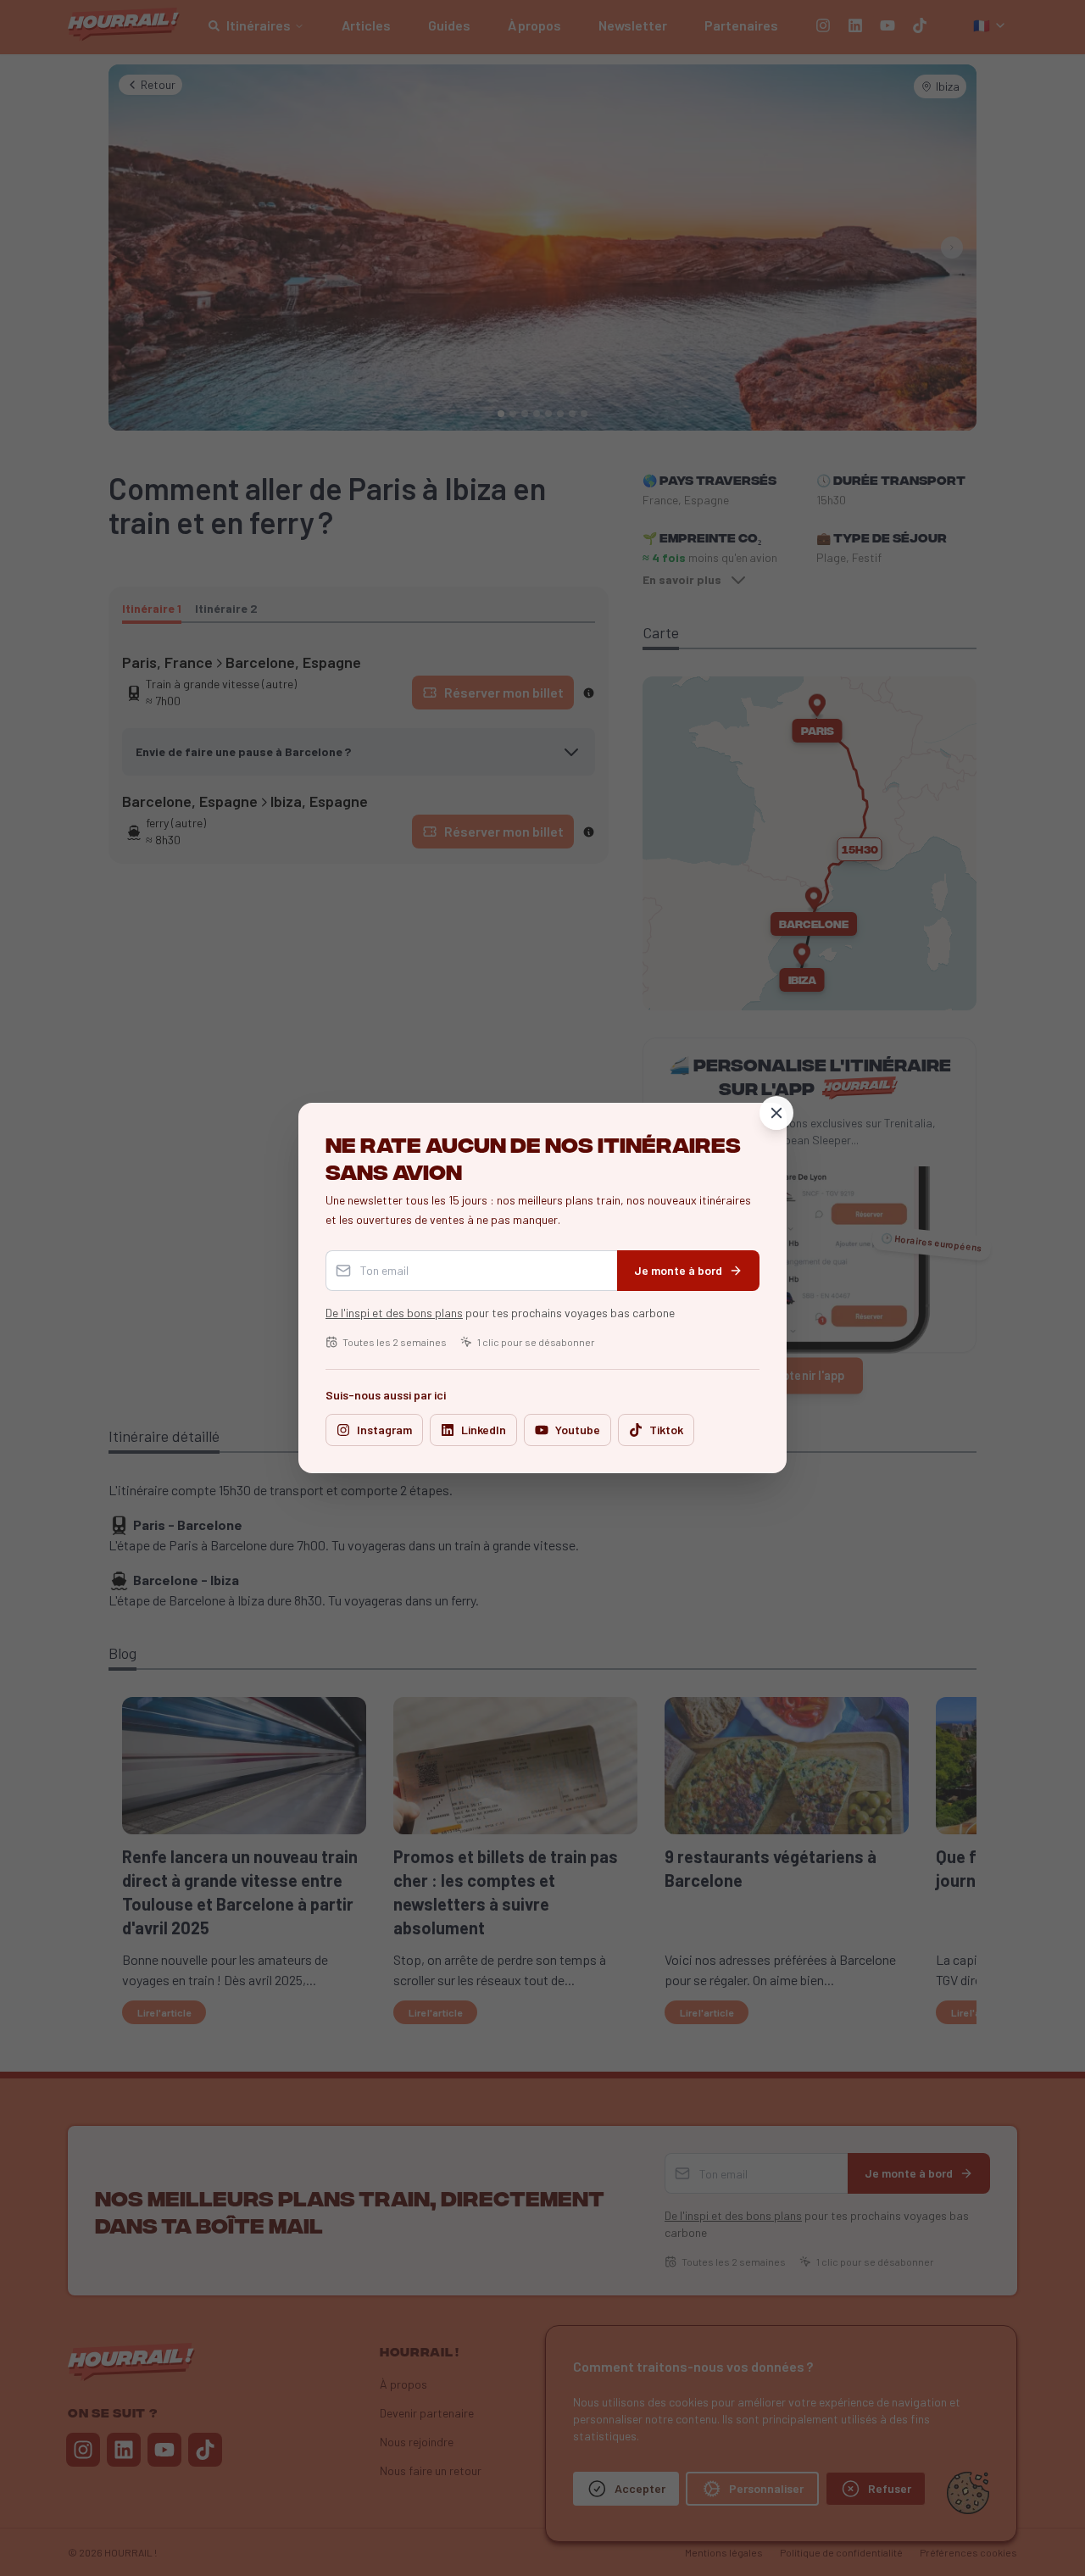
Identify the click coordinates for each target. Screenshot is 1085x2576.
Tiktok (666, 1430)
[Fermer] (776, 1113)
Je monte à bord (678, 1270)
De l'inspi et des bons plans (394, 1313)
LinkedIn (484, 1430)
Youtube (578, 1430)
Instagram (384, 1430)
